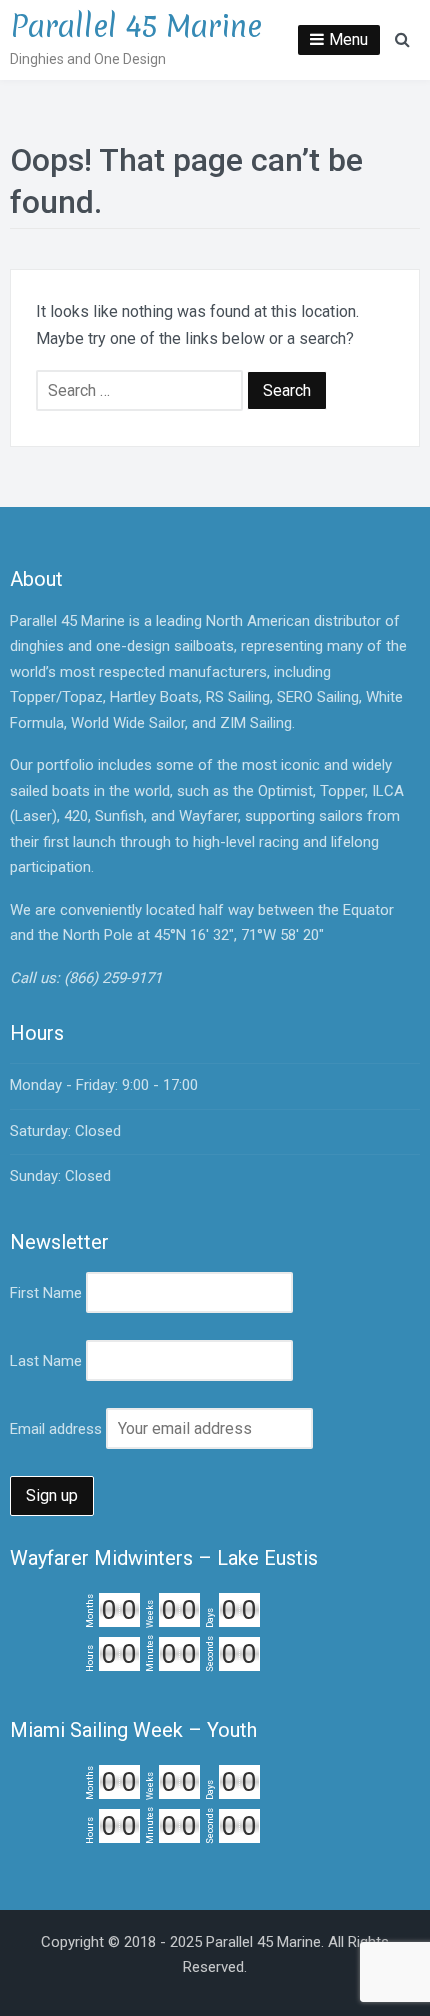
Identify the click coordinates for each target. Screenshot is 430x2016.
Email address (56, 1429)
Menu (348, 39)
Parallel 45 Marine (136, 26)
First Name (46, 1293)
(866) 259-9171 (113, 978)
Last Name (46, 1361)
